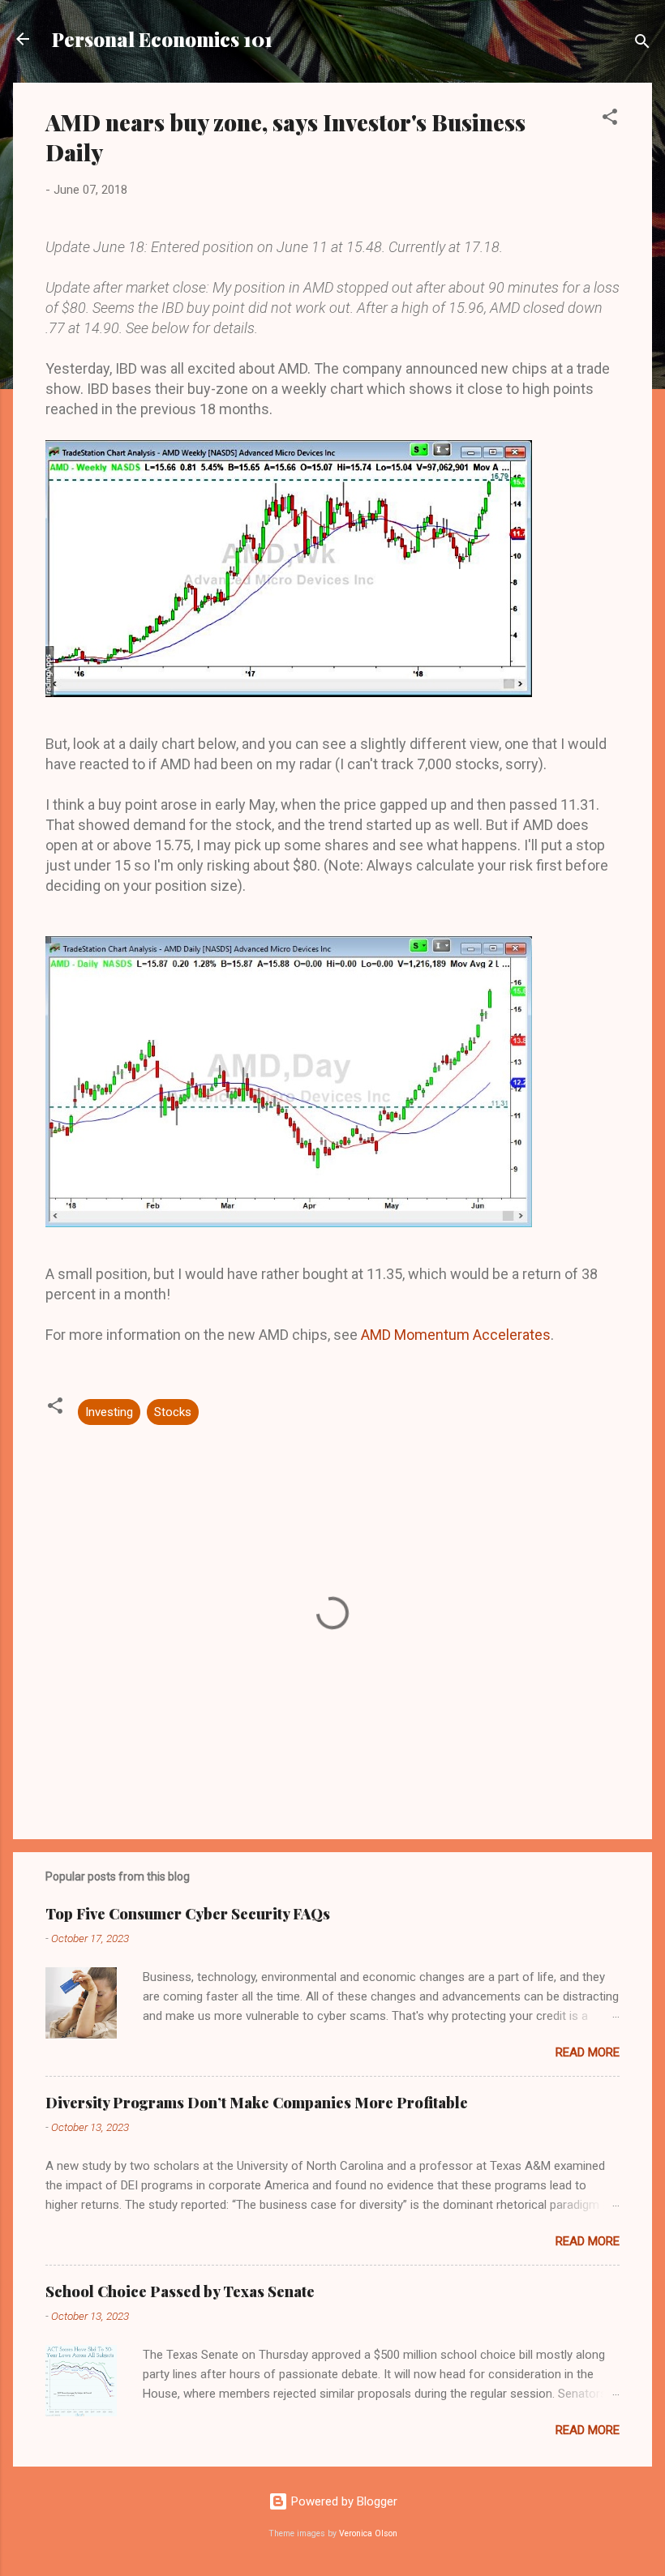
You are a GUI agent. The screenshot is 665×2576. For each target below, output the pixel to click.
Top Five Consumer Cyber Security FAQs (188, 1914)
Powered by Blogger (343, 2501)
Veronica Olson (368, 2533)
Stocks (173, 1412)
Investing (109, 1412)
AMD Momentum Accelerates (456, 1335)
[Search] (642, 44)
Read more (588, 2052)
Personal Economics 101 (162, 39)
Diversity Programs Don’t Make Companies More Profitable (257, 2103)
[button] (610, 120)
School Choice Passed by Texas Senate (180, 2291)
